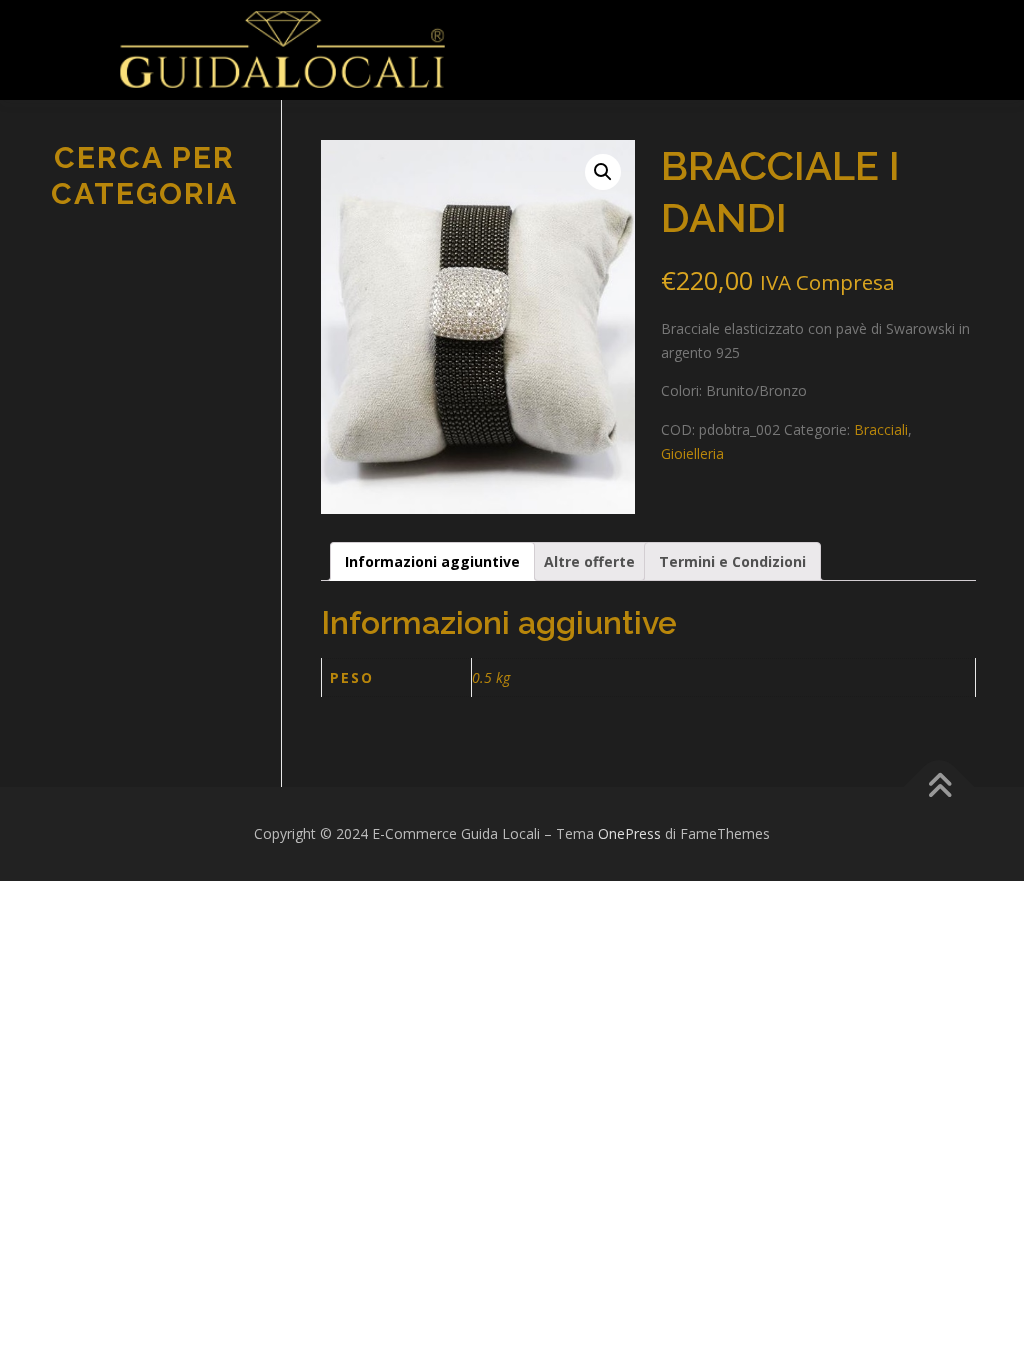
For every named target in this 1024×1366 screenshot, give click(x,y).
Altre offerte (589, 561)
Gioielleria (692, 453)
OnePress (629, 833)
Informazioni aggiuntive (432, 561)
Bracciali (881, 429)
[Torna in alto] (939, 787)
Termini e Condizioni (732, 561)
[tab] (432, 562)
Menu (544, 37)
